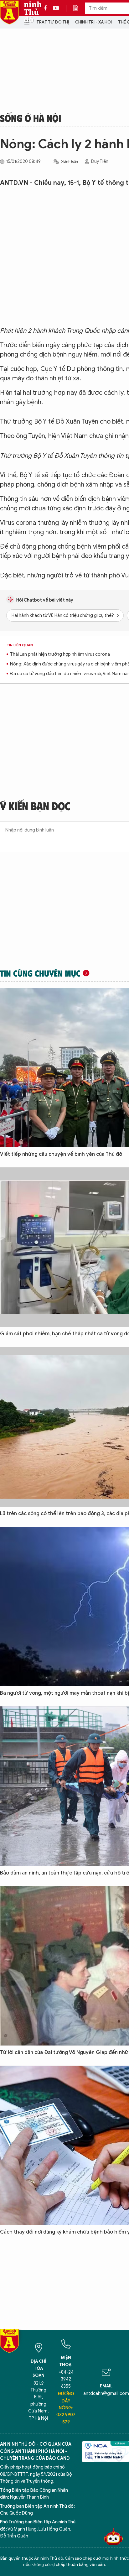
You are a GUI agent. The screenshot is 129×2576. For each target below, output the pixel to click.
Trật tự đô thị (53, 22)
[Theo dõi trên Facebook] (47, 8)
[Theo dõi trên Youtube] (56, 8)
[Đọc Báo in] (79, 8)
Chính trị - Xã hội (93, 22)
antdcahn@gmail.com (106, 2393)
